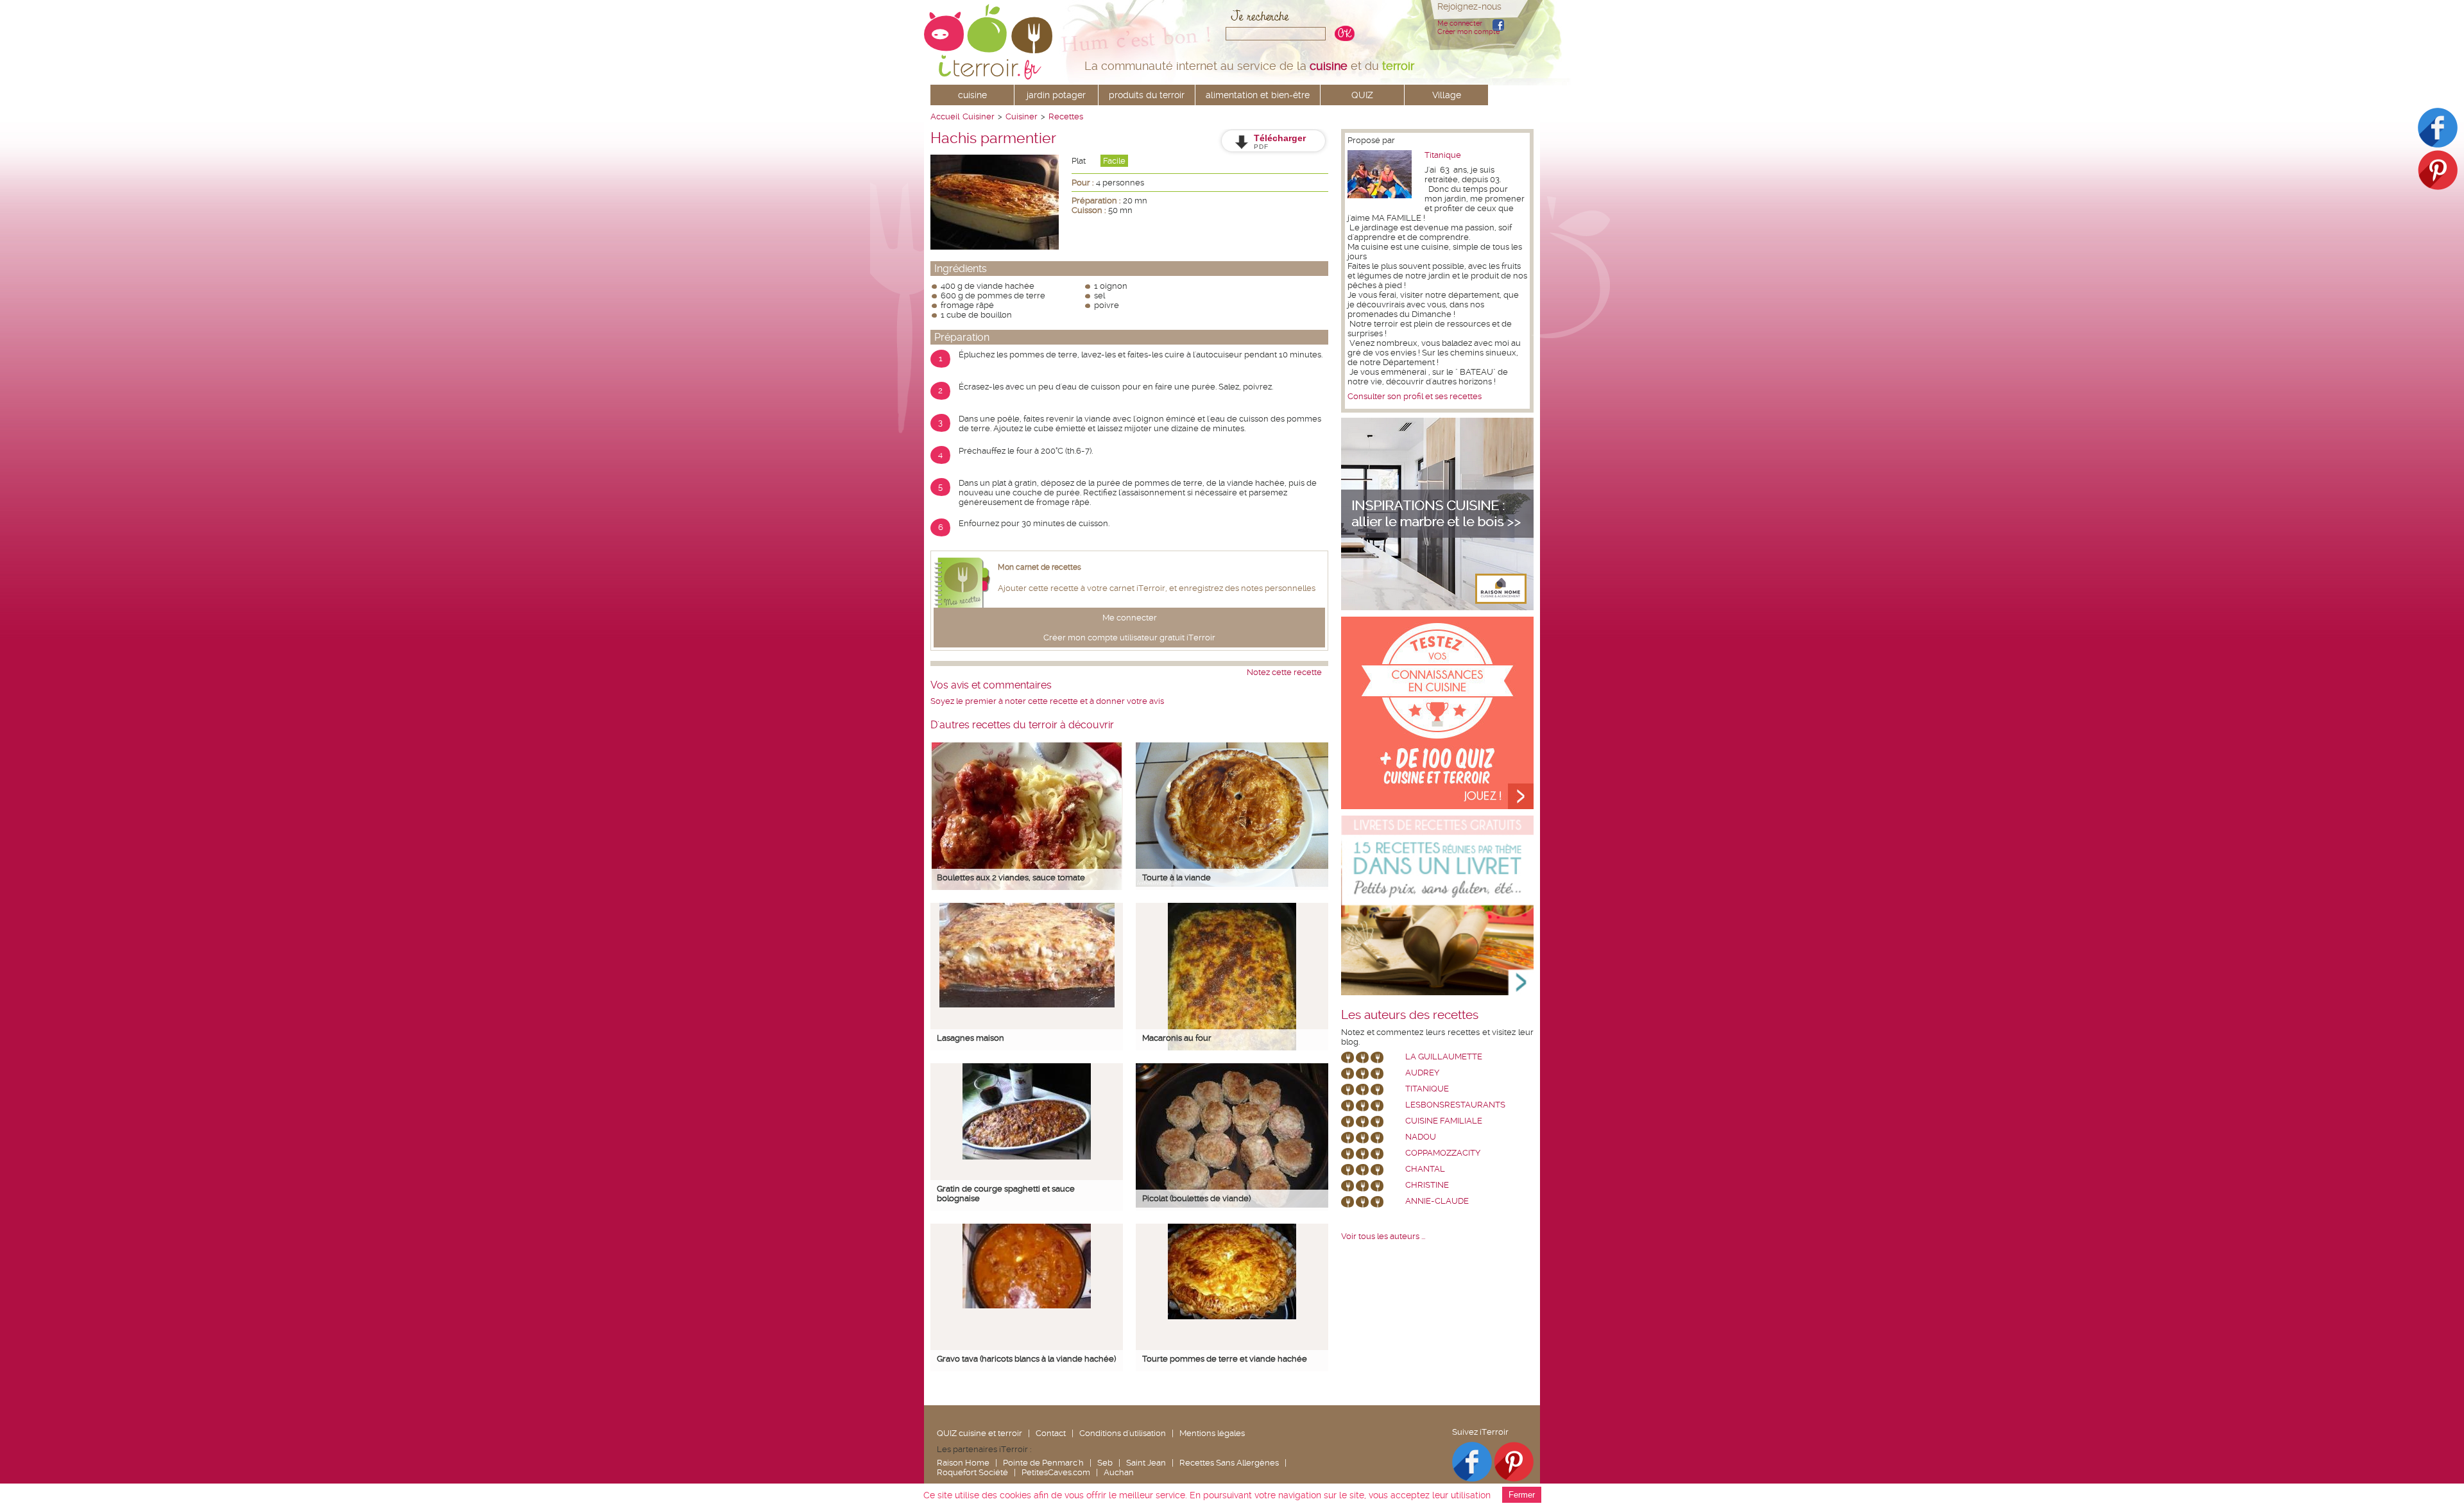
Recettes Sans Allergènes (1229, 1463)
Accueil (945, 116)
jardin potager (1056, 95)
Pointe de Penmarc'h (1043, 1463)
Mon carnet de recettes (1039, 567)
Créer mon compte (1468, 32)
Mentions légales (1212, 1433)
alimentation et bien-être (1258, 95)
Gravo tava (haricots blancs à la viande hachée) (1026, 1359)
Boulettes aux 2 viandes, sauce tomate (1011, 877)
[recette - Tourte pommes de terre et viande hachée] (1232, 1316)
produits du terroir (1147, 95)
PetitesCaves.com (1056, 1472)
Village (1447, 95)
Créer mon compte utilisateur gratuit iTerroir (1129, 637)
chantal (1425, 1169)
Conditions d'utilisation (1123, 1433)
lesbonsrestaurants (1455, 1105)
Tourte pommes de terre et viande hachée (1225, 1359)
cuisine (972, 95)
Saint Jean (1146, 1463)
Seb (1105, 1463)
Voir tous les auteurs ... (1383, 1236)
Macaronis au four (1177, 1038)
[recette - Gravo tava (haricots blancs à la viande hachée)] (1027, 1305)
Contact (1051, 1433)
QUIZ (1362, 95)
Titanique (1443, 155)
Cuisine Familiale (1444, 1121)
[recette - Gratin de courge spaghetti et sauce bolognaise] (1027, 1157)
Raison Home (963, 1463)
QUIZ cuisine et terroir (980, 1433)
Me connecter (1460, 23)
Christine (1427, 1185)
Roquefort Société (972, 1472)
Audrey (1422, 1073)
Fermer (1522, 1495)
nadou (1421, 1137)
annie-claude (1437, 1201)
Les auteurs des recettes (1410, 1015)
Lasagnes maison (971, 1038)
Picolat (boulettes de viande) (1196, 1198)
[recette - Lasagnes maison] (1027, 1005)
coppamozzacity (1443, 1153)
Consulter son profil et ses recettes (1415, 396)
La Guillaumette (1444, 1057)
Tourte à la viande (1176, 877)
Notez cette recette (1284, 672)
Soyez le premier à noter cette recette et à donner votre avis (1047, 701)
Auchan (1119, 1472)
